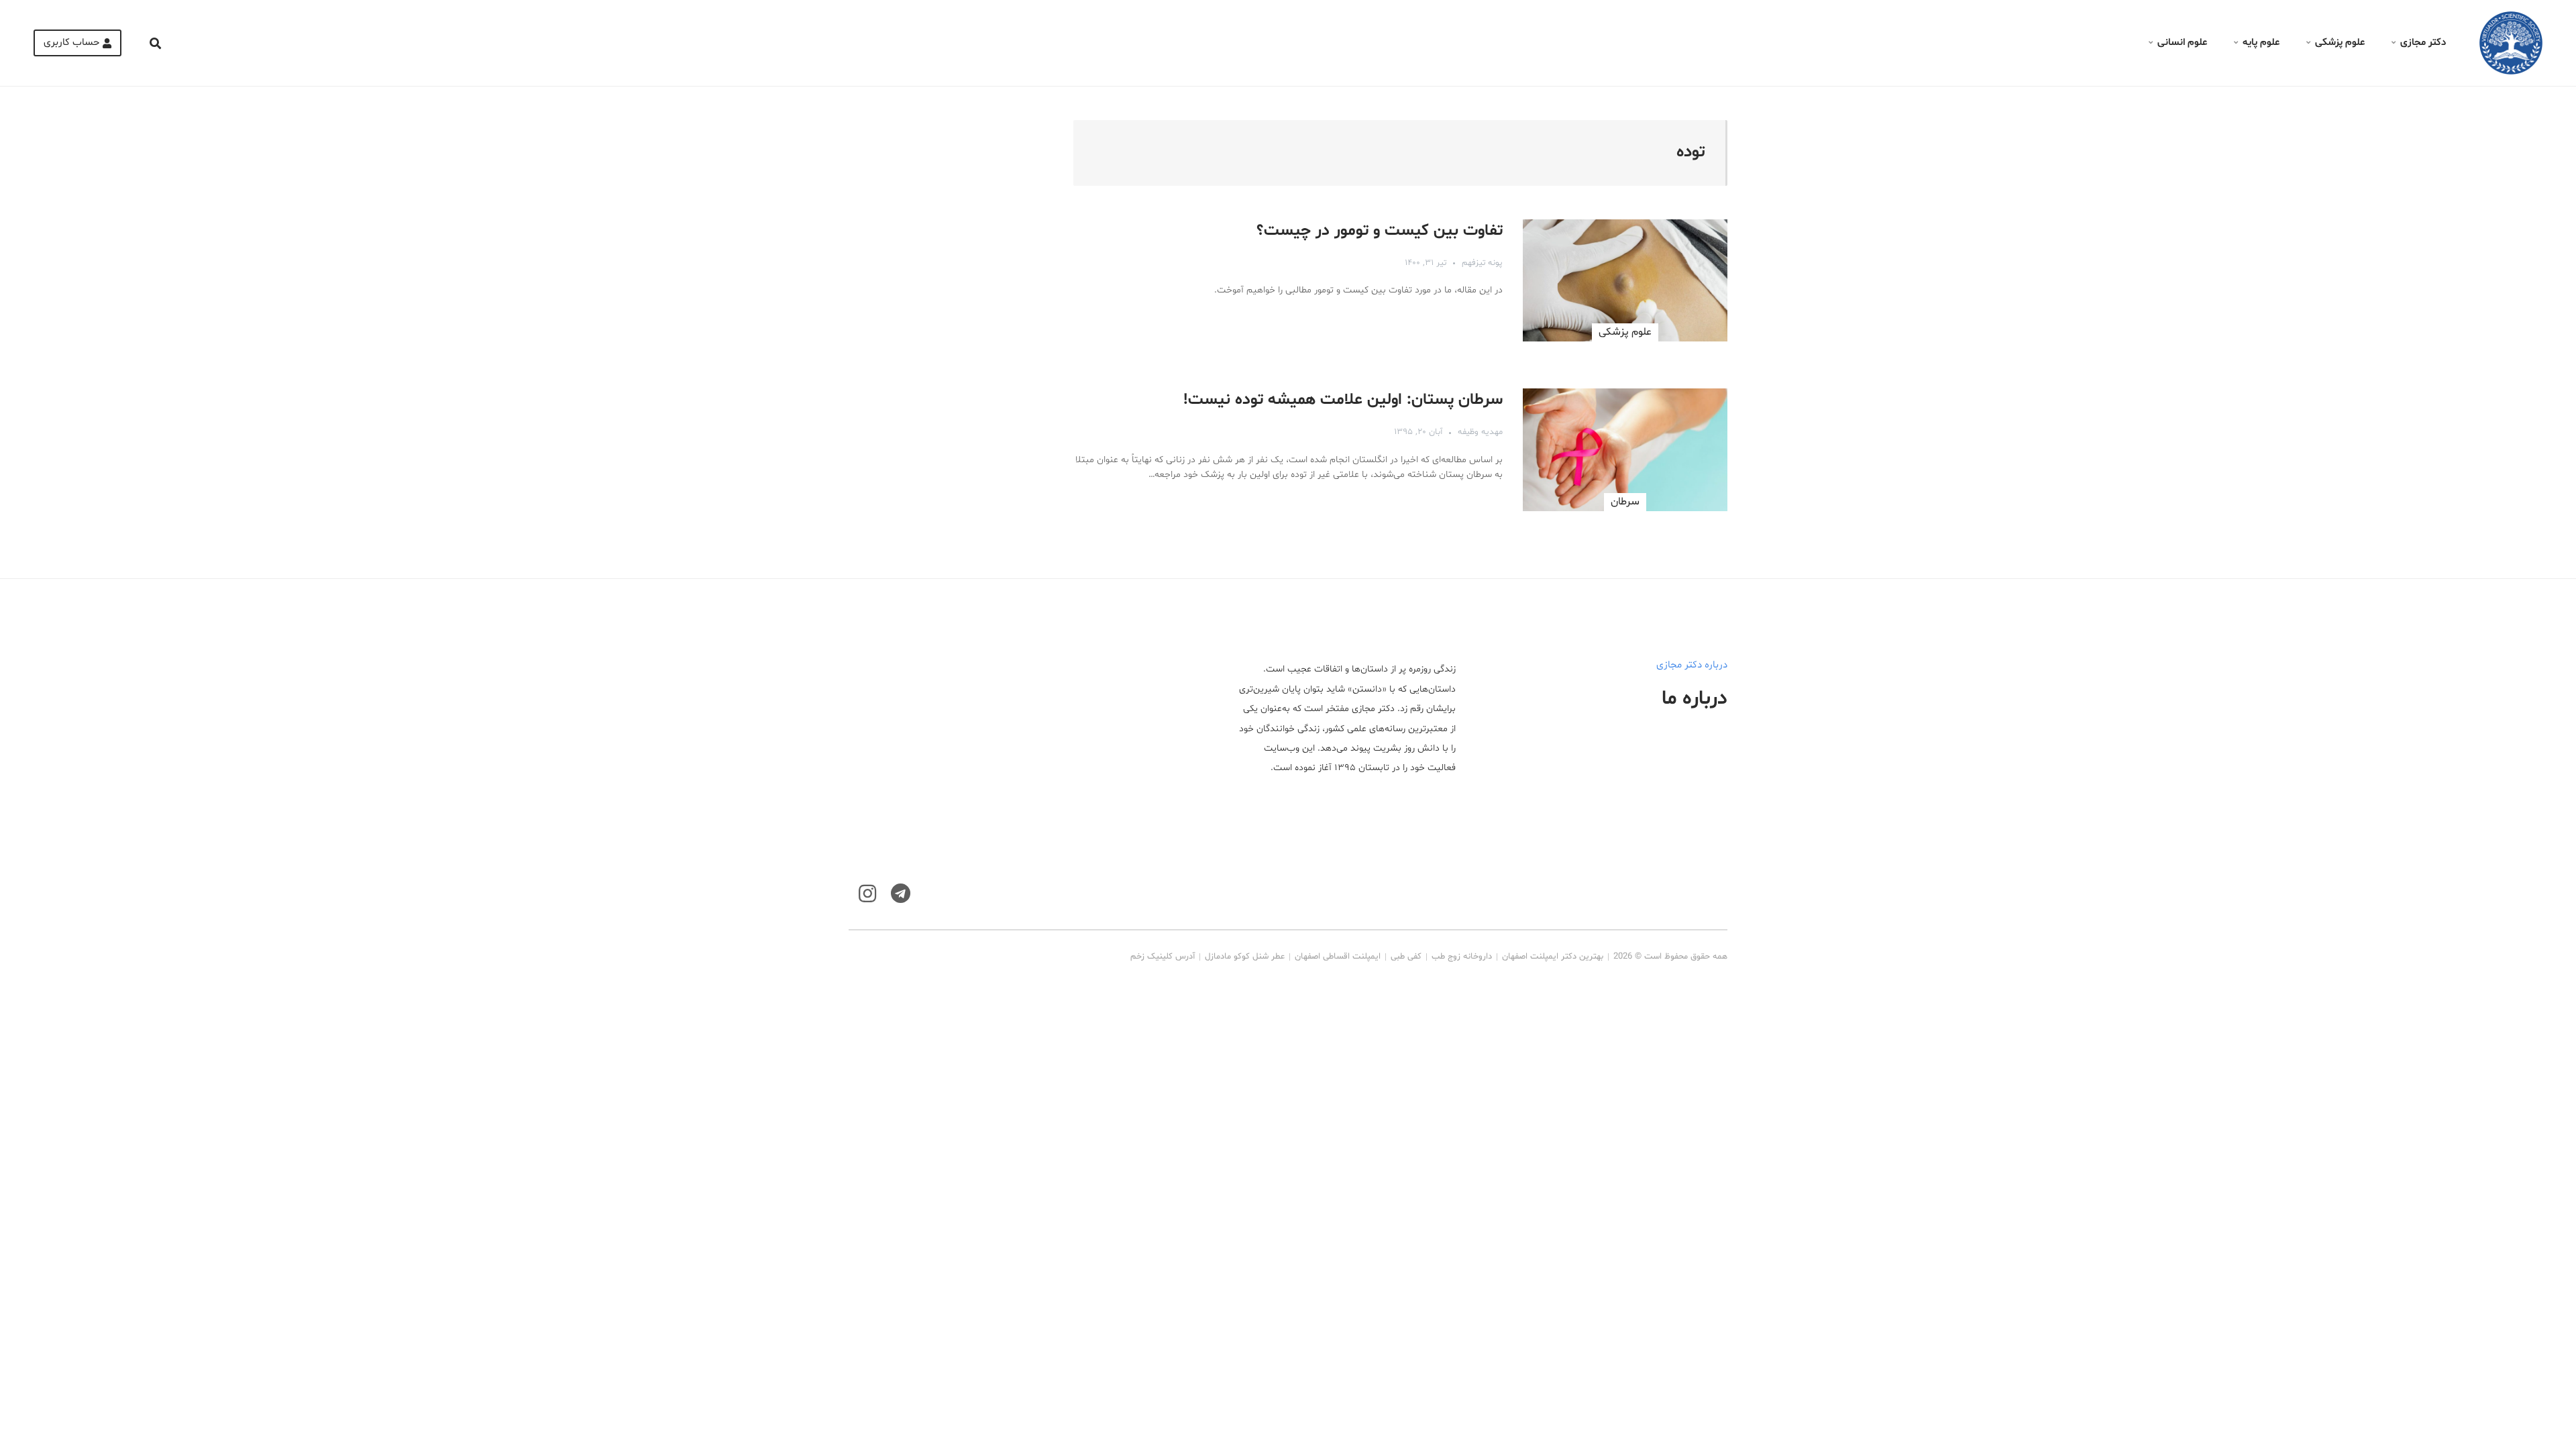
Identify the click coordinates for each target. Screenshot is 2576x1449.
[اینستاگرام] (867, 894)
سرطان (1625, 502)
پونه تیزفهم (1482, 263)
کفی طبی (1406, 957)
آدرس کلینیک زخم (1163, 957)
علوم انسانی (2182, 43)
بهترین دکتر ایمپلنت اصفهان (1553, 957)
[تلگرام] (901, 894)
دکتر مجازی (2423, 43)
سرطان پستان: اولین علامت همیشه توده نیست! (1343, 400)
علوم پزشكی (1625, 332)
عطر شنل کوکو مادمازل (1245, 957)
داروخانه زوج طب (1462, 957)
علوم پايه (2261, 43)
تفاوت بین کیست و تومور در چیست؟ (1380, 231)
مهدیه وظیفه (1480, 432)
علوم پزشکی (2340, 43)
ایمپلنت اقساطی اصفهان (1338, 957)
